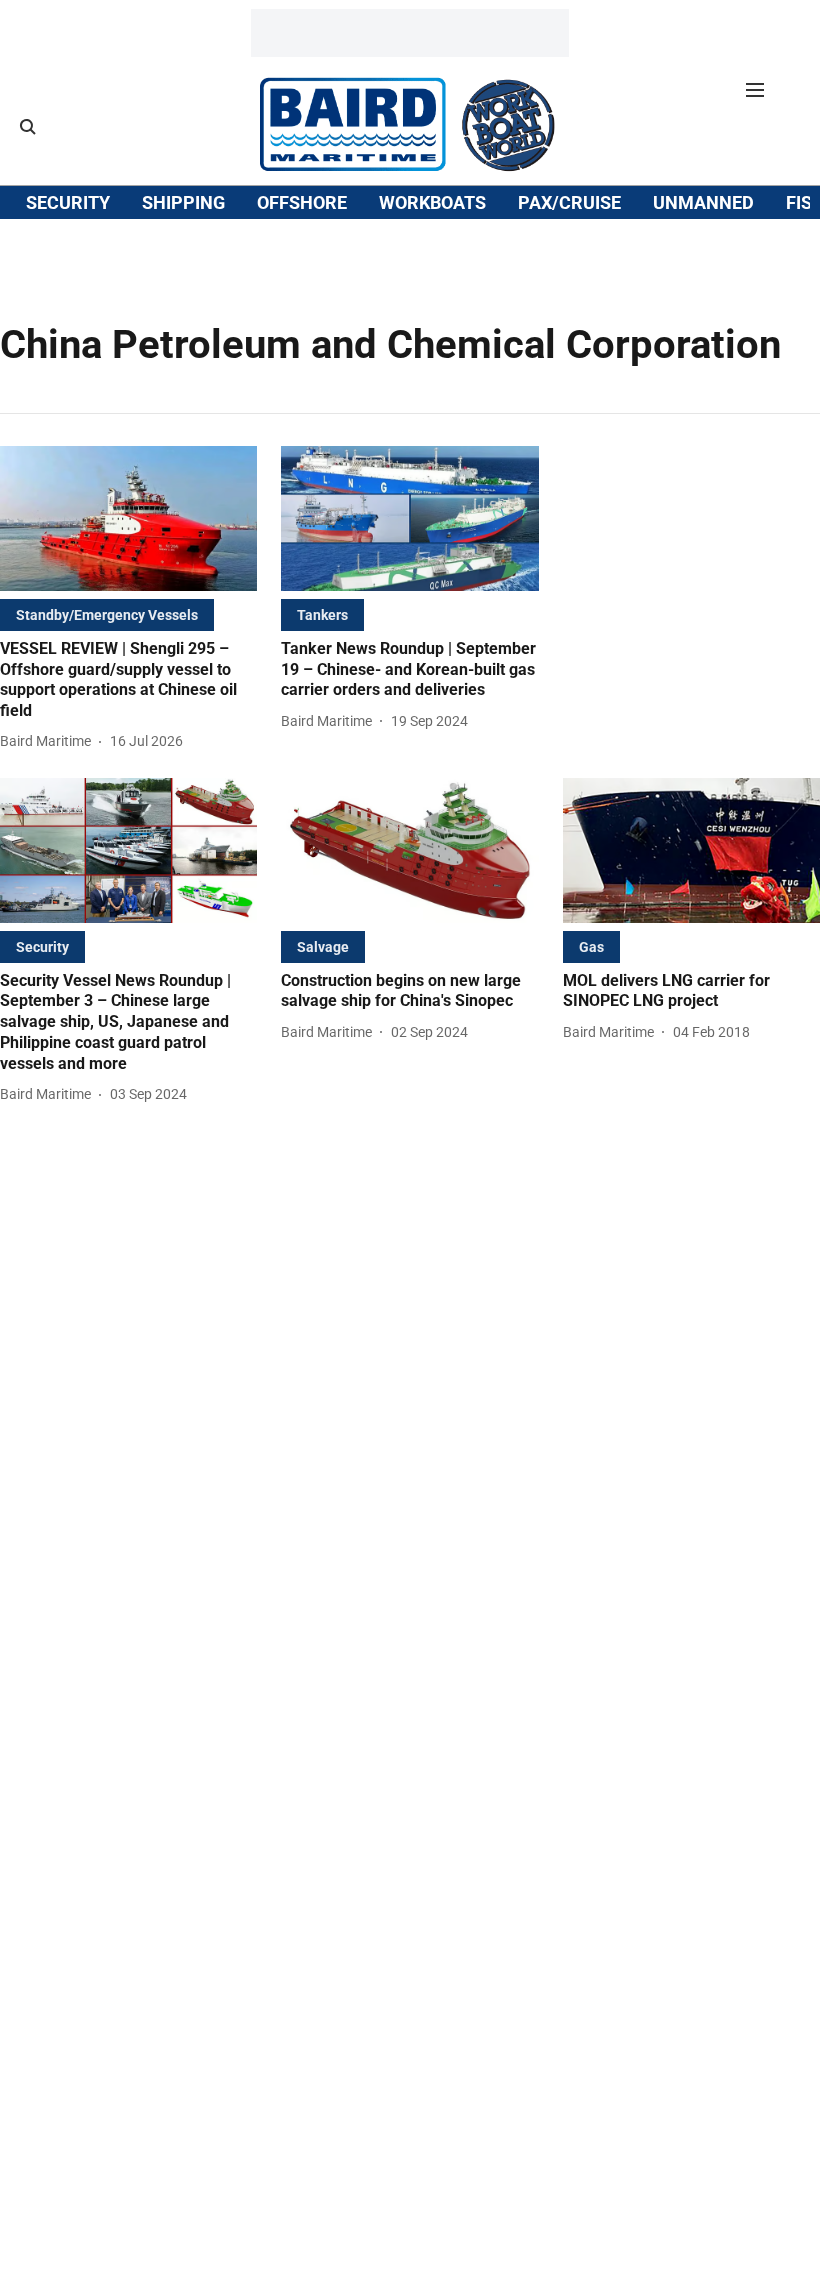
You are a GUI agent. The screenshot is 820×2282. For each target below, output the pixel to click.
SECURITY (68, 202)
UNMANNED (703, 202)
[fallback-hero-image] (128, 518)
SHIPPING (183, 202)
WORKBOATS (432, 202)
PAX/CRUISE (569, 202)
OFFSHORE (302, 202)
